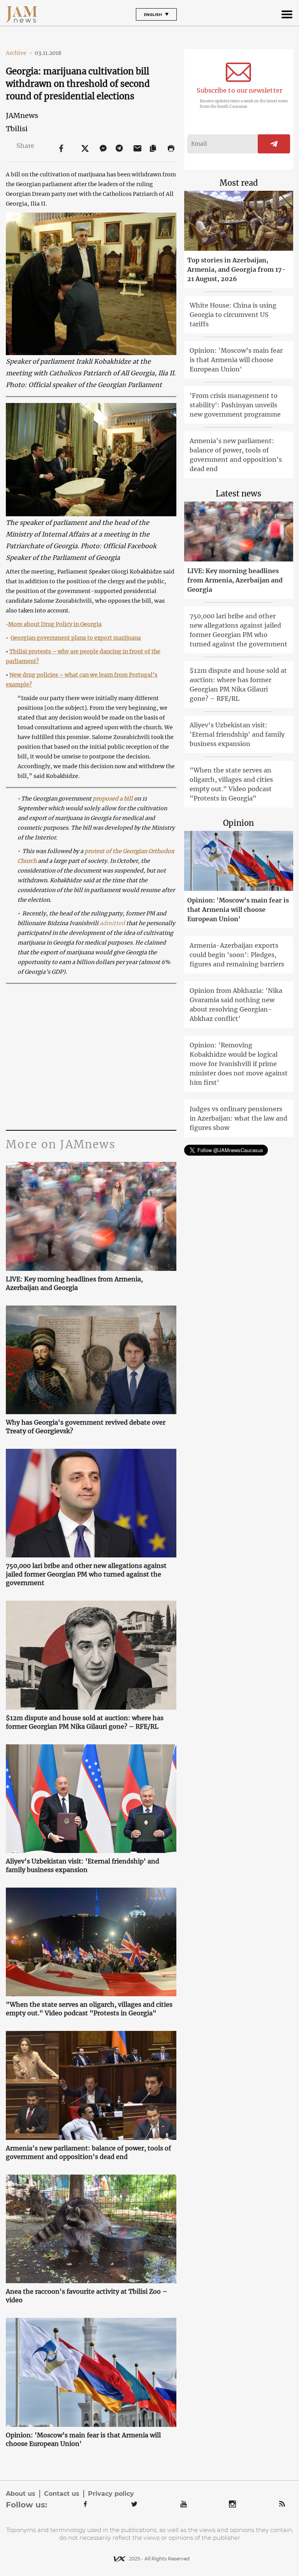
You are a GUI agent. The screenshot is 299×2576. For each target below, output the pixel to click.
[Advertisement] (91, 1056)
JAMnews (22, 115)
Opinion (238, 823)
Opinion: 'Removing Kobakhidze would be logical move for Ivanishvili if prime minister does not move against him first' (239, 1064)
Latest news (238, 494)
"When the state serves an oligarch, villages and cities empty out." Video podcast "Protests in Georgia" (89, 2009)
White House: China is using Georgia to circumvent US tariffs (233, 315)
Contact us (62, 2494)
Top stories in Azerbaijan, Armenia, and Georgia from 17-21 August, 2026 (237, 269)
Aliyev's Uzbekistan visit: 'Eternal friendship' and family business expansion (83, 1865)
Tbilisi (17, 129)
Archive (19, 53)
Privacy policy (111, 2494)
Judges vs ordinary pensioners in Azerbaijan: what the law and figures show (238, 1118)
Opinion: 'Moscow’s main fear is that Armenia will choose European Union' (83, 2439)
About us (21, 2494)
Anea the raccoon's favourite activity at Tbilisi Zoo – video (87, 2296)
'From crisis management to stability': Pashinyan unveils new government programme (235, 405)
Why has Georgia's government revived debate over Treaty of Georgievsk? (86, 1427)
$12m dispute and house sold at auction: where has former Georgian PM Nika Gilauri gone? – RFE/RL (85, 1722)
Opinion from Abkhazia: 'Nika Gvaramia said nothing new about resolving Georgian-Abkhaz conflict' (236, 1005)
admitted (112, 923)
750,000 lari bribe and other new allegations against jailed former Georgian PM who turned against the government (86, 1574)
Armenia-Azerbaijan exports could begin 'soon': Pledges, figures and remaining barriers (237, 955)
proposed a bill (113, 799)
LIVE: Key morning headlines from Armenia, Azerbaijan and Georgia (74, 1283)
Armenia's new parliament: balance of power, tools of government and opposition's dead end (88, 2152)
